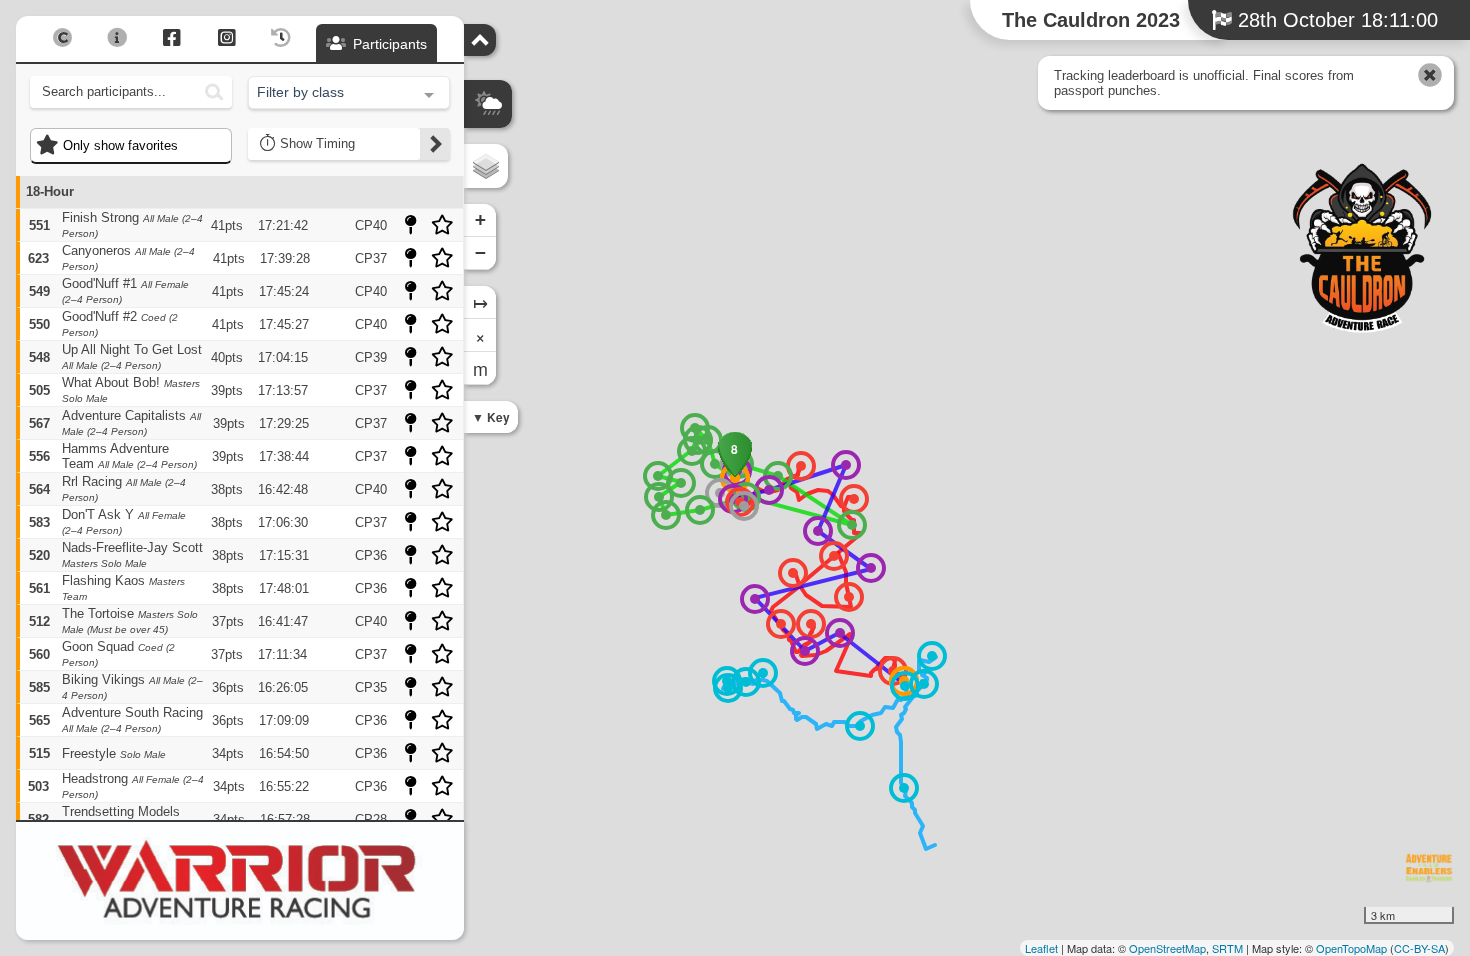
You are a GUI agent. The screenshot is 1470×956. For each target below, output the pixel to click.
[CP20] (755, 599)
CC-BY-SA (1419, 948)
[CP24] (769, 490)
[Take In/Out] (905, 686)
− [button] (480, 252)
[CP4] (834, 556)
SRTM (1227, 948)
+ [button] (480, 219)
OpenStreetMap (1167, 948)
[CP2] (801, 466)
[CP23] (846, 465)
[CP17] (904, 788)
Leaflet (1041, 948)
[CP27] (715, 464)
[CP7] (781, 624)
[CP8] (811, 624)
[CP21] (871, 568)
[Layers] (486, 166)
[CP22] (818, 531)
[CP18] (840, 633)
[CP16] (746, 682)
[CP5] (793, 573)
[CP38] (852, 525)
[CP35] (666, 515)
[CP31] (692, 451)
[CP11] (932, 656)
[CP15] (728, 688)
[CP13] (763, 673)
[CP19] (805, 651)
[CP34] (659, 497)
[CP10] (924, 684)
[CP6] (849, 597)
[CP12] (860, 726)
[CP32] (658, 476)
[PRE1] (744, 506)
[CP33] (681, 483)
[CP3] (854, 499)
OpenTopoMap (1351, 948)
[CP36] (700, 510)
